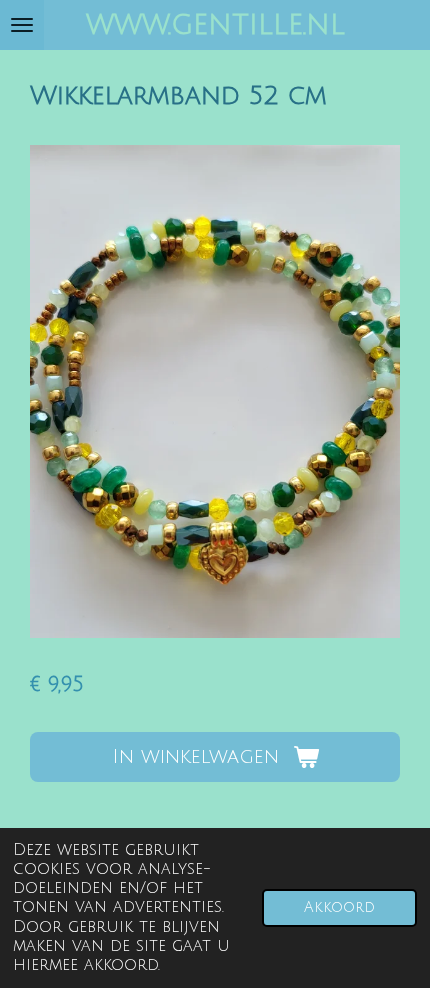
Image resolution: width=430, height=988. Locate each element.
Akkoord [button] (339, 907)
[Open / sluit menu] (22, 25)
